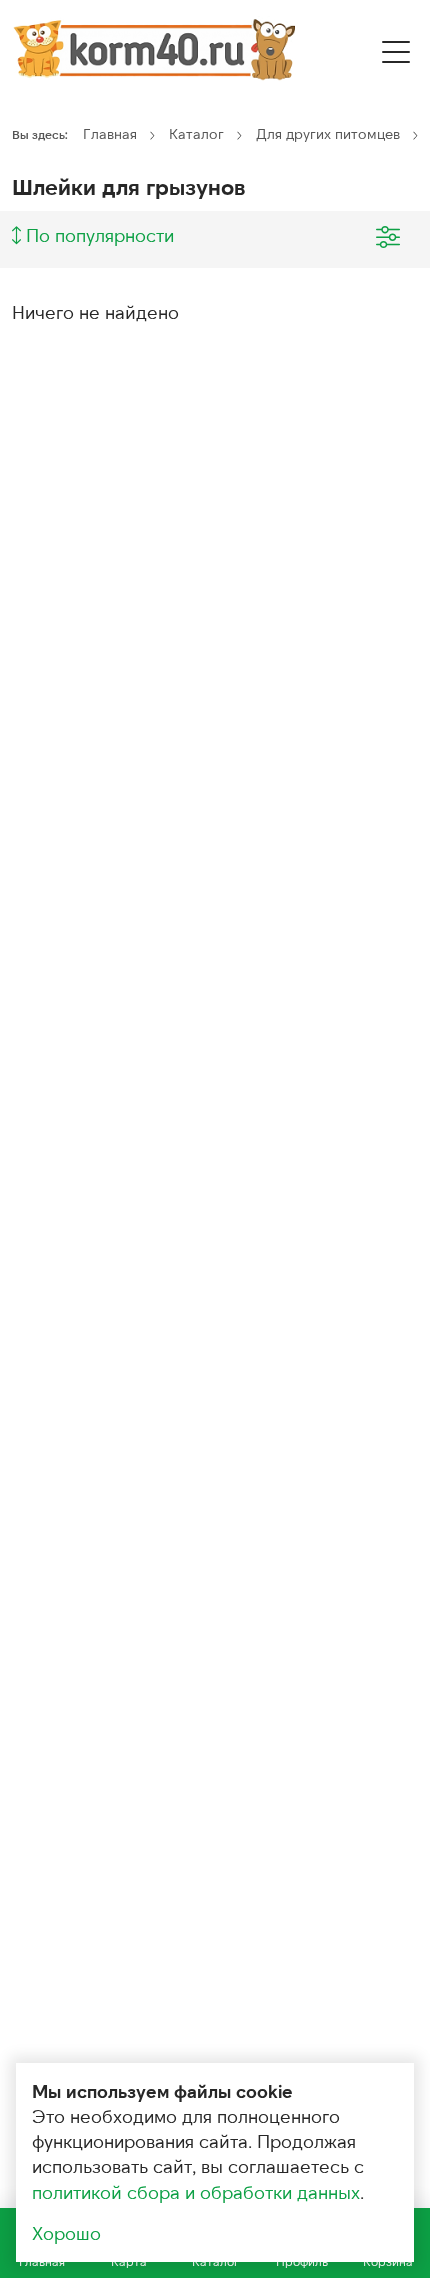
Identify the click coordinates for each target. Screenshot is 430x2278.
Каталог (196, 133)
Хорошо (66, 2233)
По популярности (97, 235)
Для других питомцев (328, 133)
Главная (110, 133)
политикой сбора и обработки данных (196, 2192)
